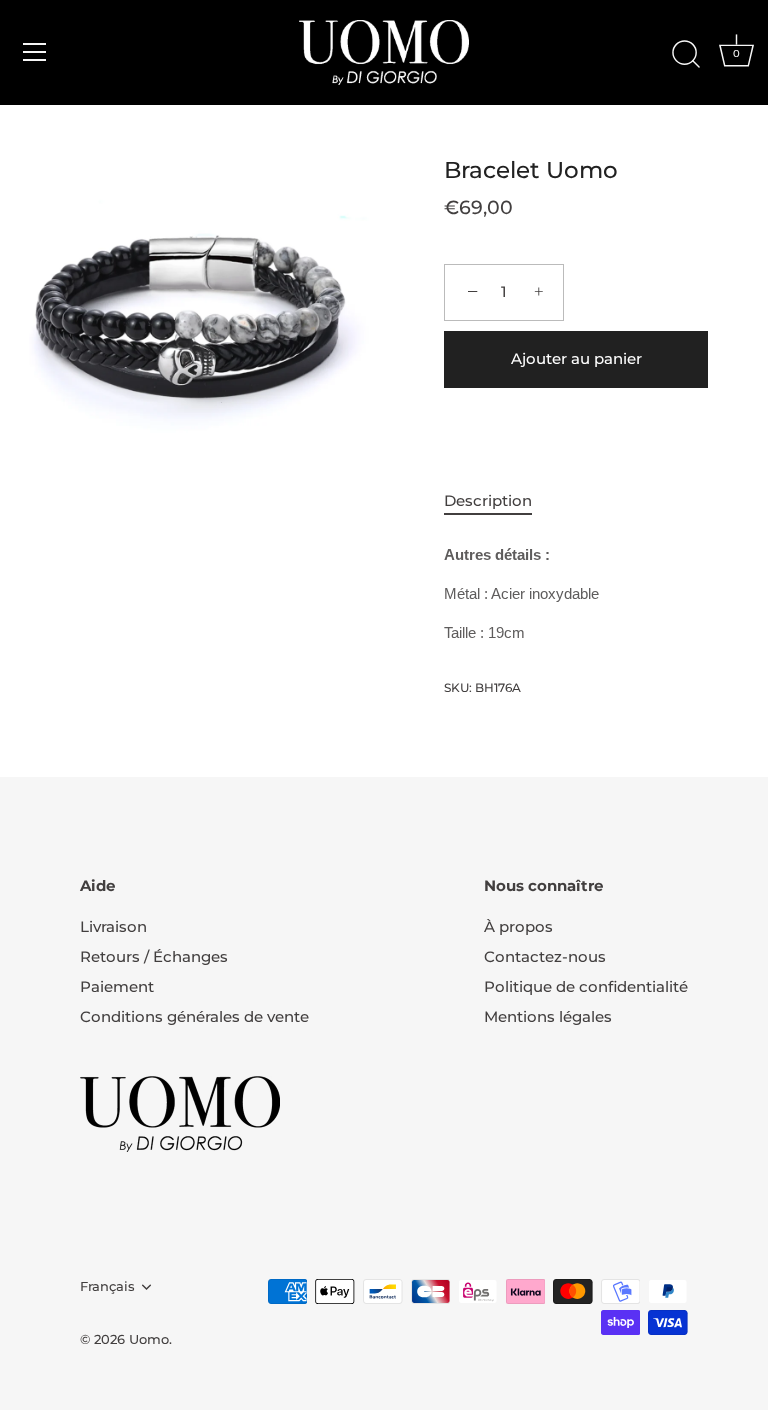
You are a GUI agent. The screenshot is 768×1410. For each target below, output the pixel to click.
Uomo (149, 1339)
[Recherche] (686, 55)
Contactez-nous (545, 956)
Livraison (113, 926)
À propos (518, 926)
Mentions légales (548, 1016)
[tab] (498, 501)
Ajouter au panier (576, 358)
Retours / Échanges (154, 956)
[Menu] (35, 52)
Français (107, 1286)
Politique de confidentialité (586, 986)
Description (488, 500)
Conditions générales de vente (194, 1016)
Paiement (117, 986)
